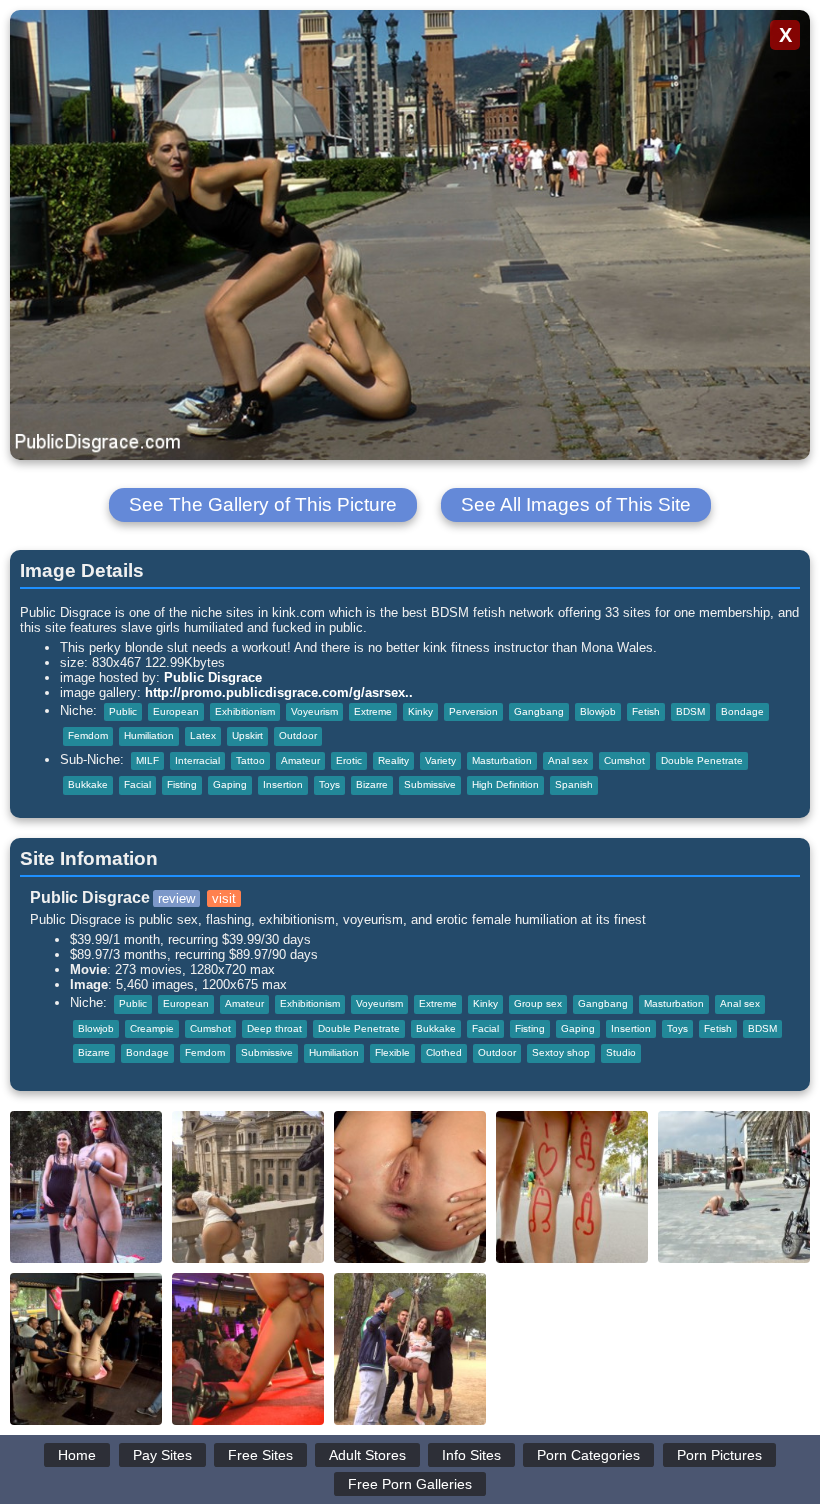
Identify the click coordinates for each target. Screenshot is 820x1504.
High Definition (505, 784)
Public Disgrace (213, 677)
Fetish (646, 711)
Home (77, 1455)
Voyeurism (314, 711)
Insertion (283, 784)
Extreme (373, 711)
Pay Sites (162, 1455)
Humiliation (149, 735)
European (176, 711)
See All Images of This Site (576, 504)
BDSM (690, 711)
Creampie (152, 1028)
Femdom (88, 735)
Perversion (473, 711)
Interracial (197, 760)
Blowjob (598, 711)
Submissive (430, 784)
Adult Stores (367, 1455)
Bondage (742, 711)
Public (123, 711)
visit (224, 898)
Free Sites (260, 1455)
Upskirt (247, 735)
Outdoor (298, 735)
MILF (147, 760)
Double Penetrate (702, 760)
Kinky (420, 711)
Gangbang (539, 711)
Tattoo (250, 760)
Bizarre (372, 784)
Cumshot (624, 760)
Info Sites (471, 1455)
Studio (621, 1052)
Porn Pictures (719, 1455)
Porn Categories (588, 1455)
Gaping (230, 784)
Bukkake (88, 784)
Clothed (444, 1052)
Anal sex (568, 760)
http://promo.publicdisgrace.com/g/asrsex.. (279, 692)
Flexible (392, 1052)
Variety (440, 760)
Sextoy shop (561, 1052)
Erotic (349, 760)
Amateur (300, 760)
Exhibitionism (245, 711)
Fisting (182, 784)
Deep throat (274, 1028)
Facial (137, 784)
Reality (393, 760)
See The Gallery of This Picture (263, 504)
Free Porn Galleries (410, 1484)
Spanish (574, 784)
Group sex (538, 1003)
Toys (329, 784)
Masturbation (502, 760)
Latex (203, 735)
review (176, 898)
